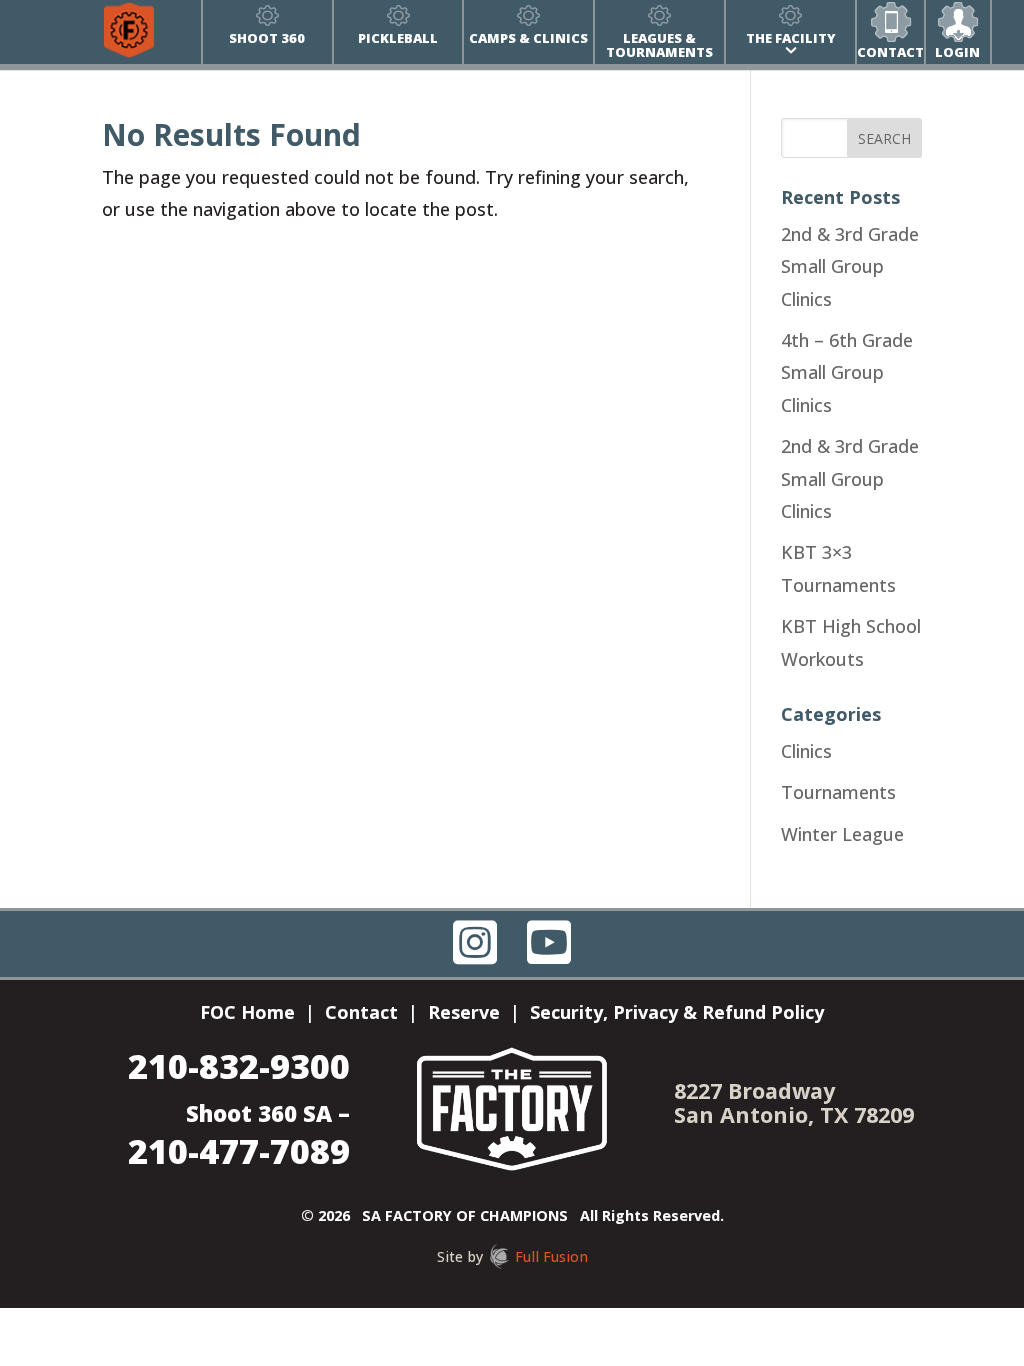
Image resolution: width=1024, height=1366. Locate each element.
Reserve (464, 1014)
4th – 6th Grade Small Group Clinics (847, 372)
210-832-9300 (239, 1065)
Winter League (842, 834)
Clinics (806, 751)
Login (957, 52)
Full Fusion (551, 1256)
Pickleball (398, 38)
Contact (890, 52)
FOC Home (247, 1014)
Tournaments (838, 792)
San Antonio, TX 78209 (794, 1114)
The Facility (791, 38)
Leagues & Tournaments (659, 45)
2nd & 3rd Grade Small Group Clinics (850, 266)
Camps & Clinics (528, 38)
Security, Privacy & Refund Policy (677, 1014)
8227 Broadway (754, 1090)
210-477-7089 (239, 1150)
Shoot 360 (267, 38)
